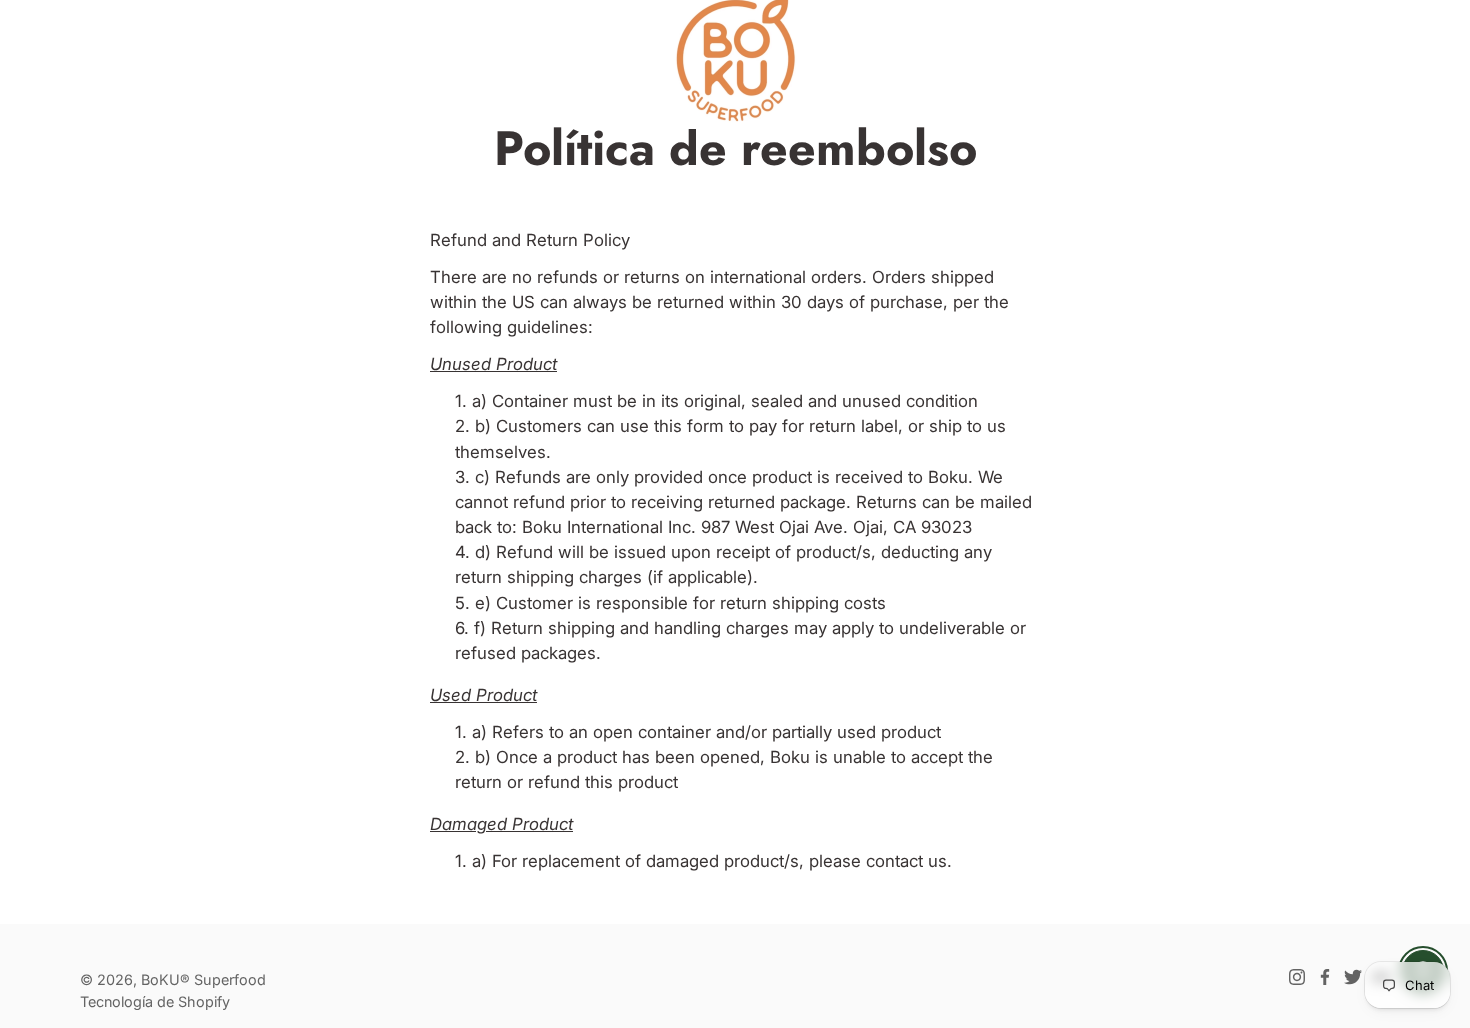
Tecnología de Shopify (155, 1001)
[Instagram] (1297, 977)
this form (689, 426)
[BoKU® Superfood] (735, 60)
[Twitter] (1353, 977)
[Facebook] (1325, 977)
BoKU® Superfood (203, 979)
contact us (906, 861)
